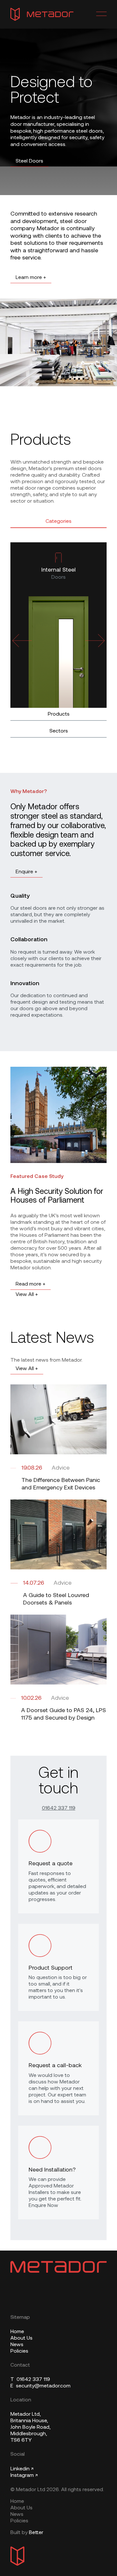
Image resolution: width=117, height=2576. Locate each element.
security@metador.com (40, 2386)
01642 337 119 (59, 1808)
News (17, 2345)
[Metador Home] (42, 14)
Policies (19, 2351)
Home (17, 2332)
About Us (21, 2338)
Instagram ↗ (24, 2476)
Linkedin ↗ (22, 2469)
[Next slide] (95, 641)
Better (36, 2533)
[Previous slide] (22, 641)
